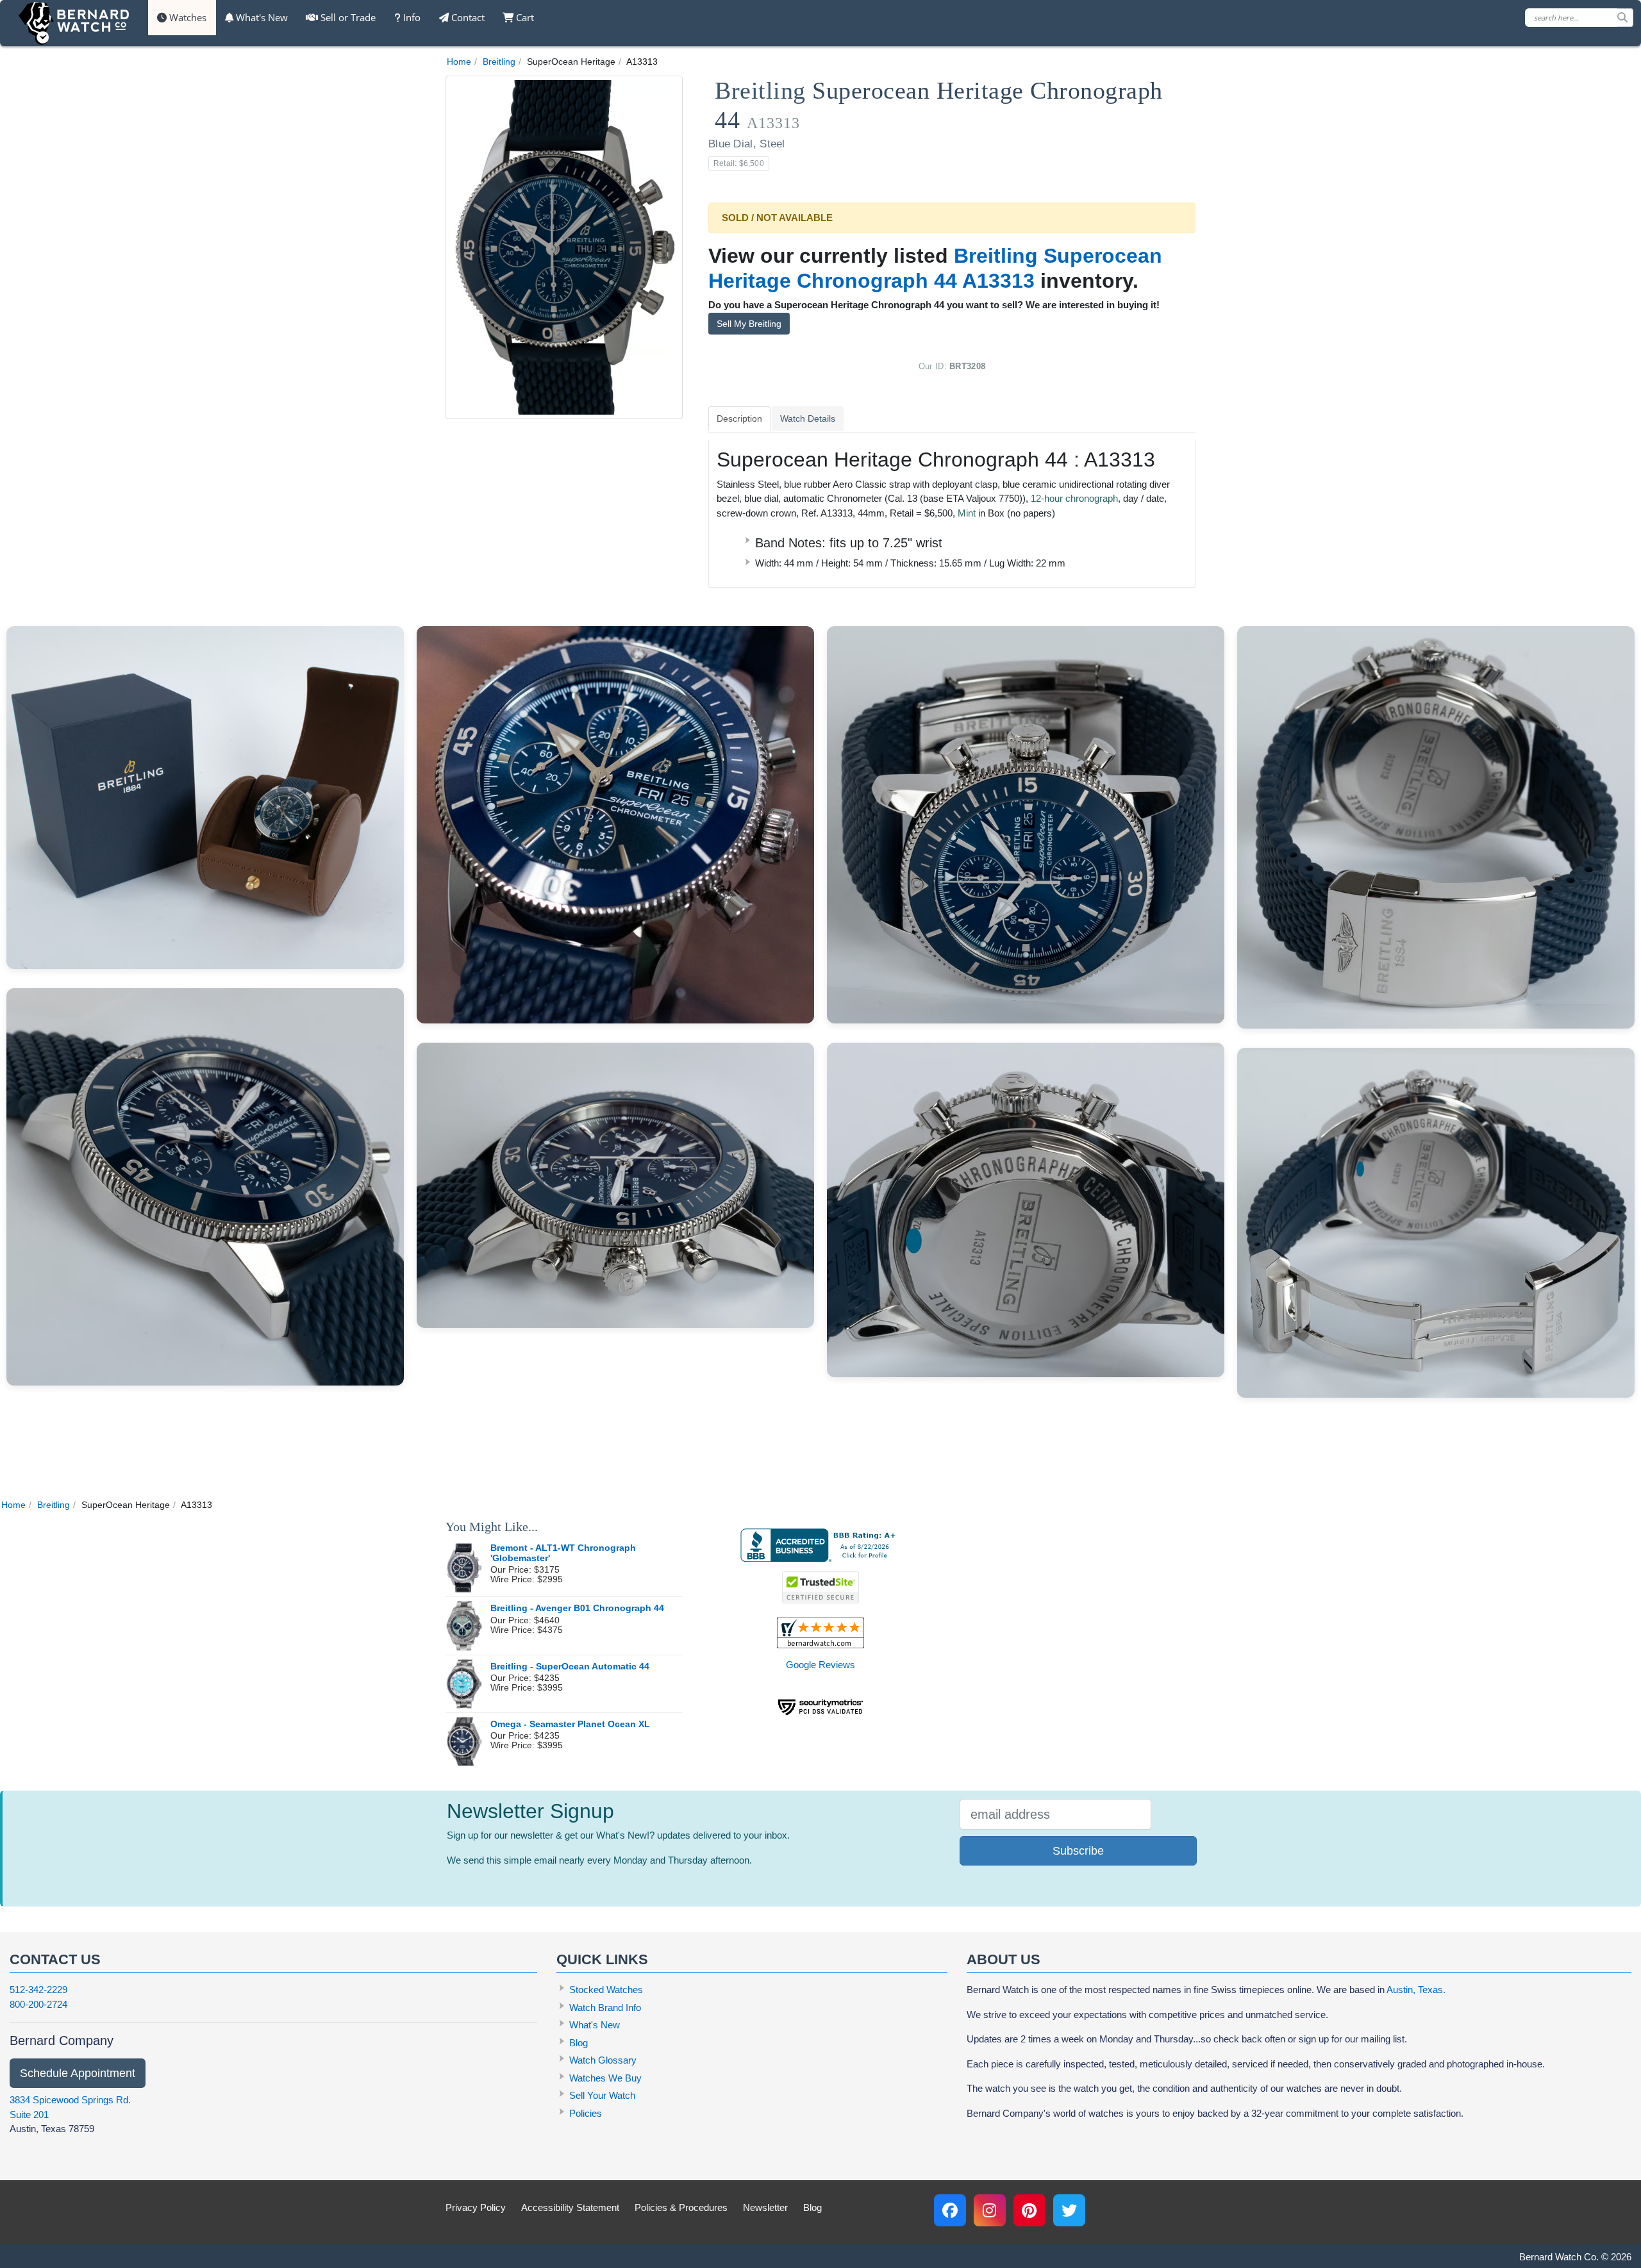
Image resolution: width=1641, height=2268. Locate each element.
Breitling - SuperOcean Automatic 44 (570, 1667)
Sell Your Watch (602, 2095)
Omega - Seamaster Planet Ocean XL (570, 1724)
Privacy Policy (476, 2207)
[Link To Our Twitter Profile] (1069, 2210)
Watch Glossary (603, 2060)
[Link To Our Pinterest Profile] (1029, 2210)
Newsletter (765, 2207)
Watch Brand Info (605, 2007)
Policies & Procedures (681, 2207)
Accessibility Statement (570, 2207)
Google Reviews (820, 1665)
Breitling (499, 62)
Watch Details (808, 418)
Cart (524, 17)
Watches (187, 17)
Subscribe (1078, 1851)
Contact (467, 17)
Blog (579, 2043)
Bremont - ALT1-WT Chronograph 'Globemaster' (563, 1553)
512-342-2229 (38, 1990)
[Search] (1625, 18)
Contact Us (55, 1959)
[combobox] (1579, 18)
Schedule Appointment (78, 2073)
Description (739, 418)
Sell (347, 17)
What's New (261, 17)
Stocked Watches (606, 1990)
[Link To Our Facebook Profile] (950, 2210)
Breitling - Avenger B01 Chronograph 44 (577, 1608)
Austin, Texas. (1416, 1990)
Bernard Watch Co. (1559, 2257)
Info (411, 17)
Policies (586, 2113)
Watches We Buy (605, 2078)
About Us (1004, 1959)
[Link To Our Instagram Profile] (990, 2210)
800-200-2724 (38, 2004)
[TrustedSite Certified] (820, 1587)
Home (459, 62)
